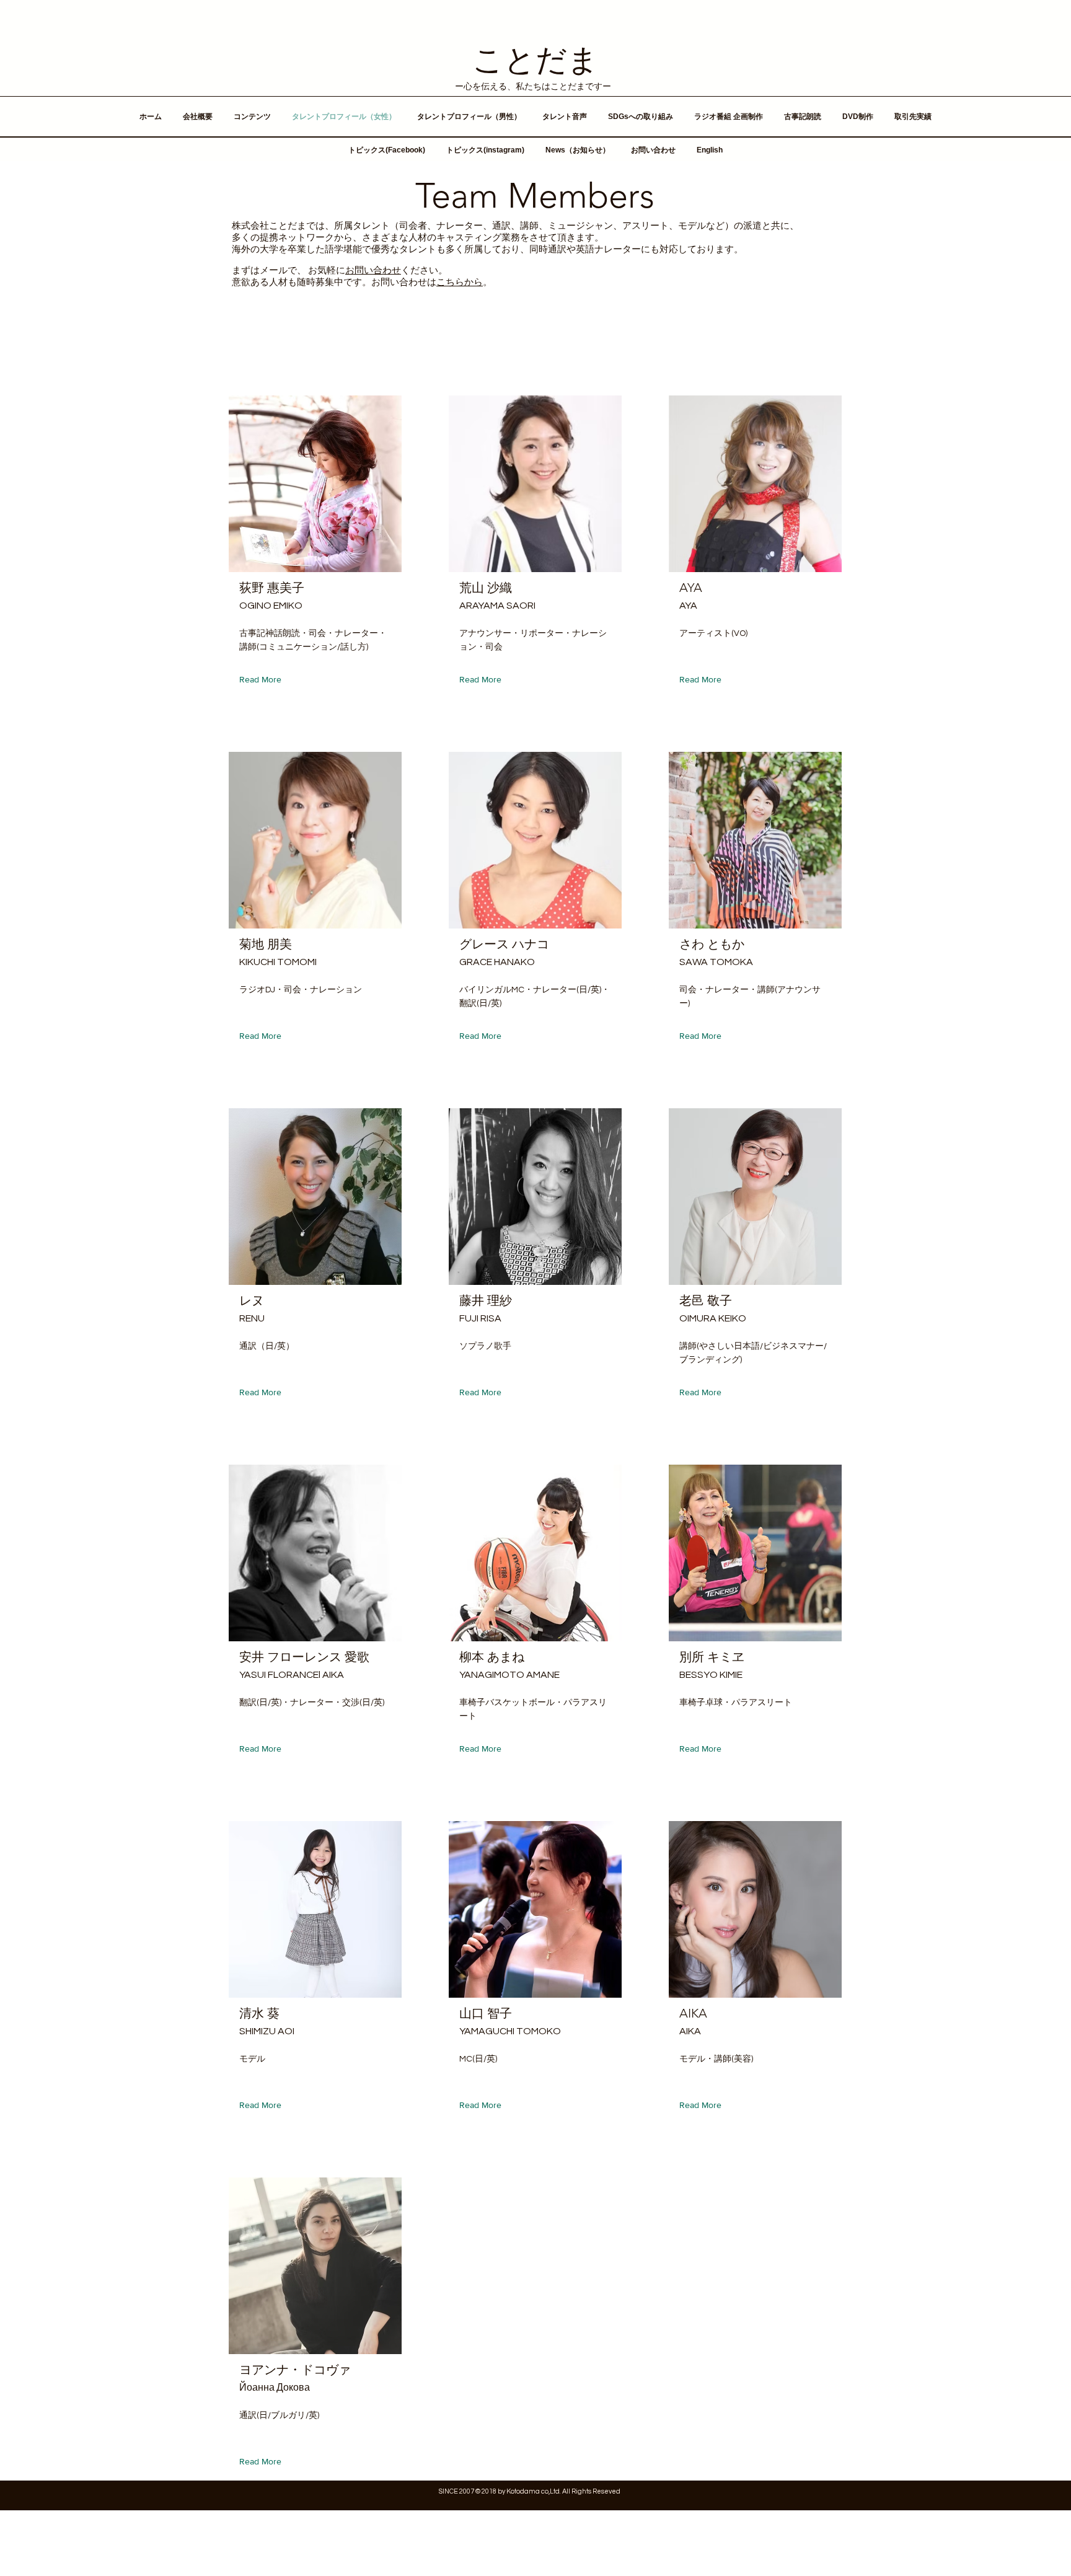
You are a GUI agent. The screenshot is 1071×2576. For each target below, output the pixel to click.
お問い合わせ (373, 271)
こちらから (460, 282)
